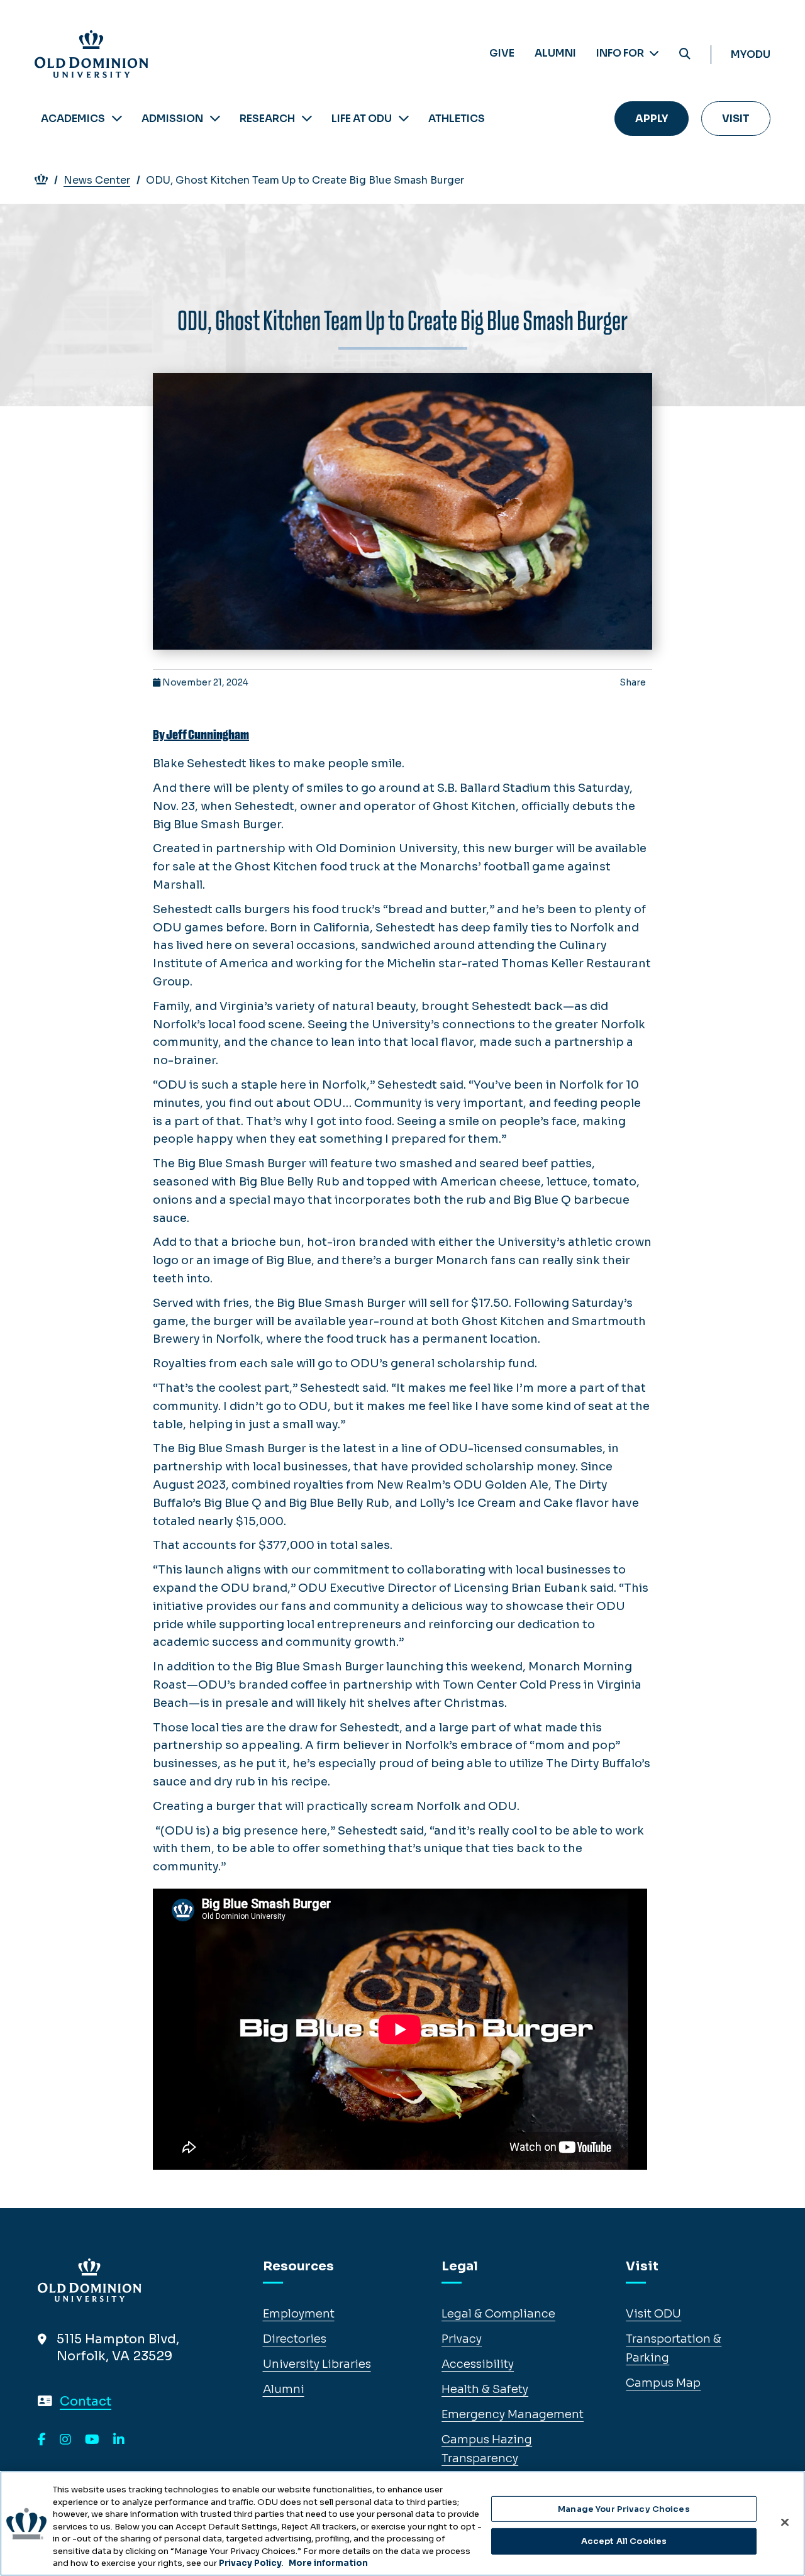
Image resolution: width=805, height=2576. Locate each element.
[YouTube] (92, 2440)
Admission (172, 119)
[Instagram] (65, 2440)
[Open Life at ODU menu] (404, 119)
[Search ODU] (685, 54)
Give (502, 53)
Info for (621, 53)
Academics (73, 119)
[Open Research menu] (307, 119)
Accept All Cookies (624, 2541)
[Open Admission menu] (215, 119)
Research (267, 119)
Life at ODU (362, 119)
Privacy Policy (250, 2563)
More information (328, 2563)
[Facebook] (42, 2440)
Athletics (457, 119)
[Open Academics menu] (117, 119)
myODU (751, 54)
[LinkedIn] (119, 2440)
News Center (97, 180)
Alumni (555, 53)
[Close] (785, 2522)
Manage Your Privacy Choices (624, 2509)
